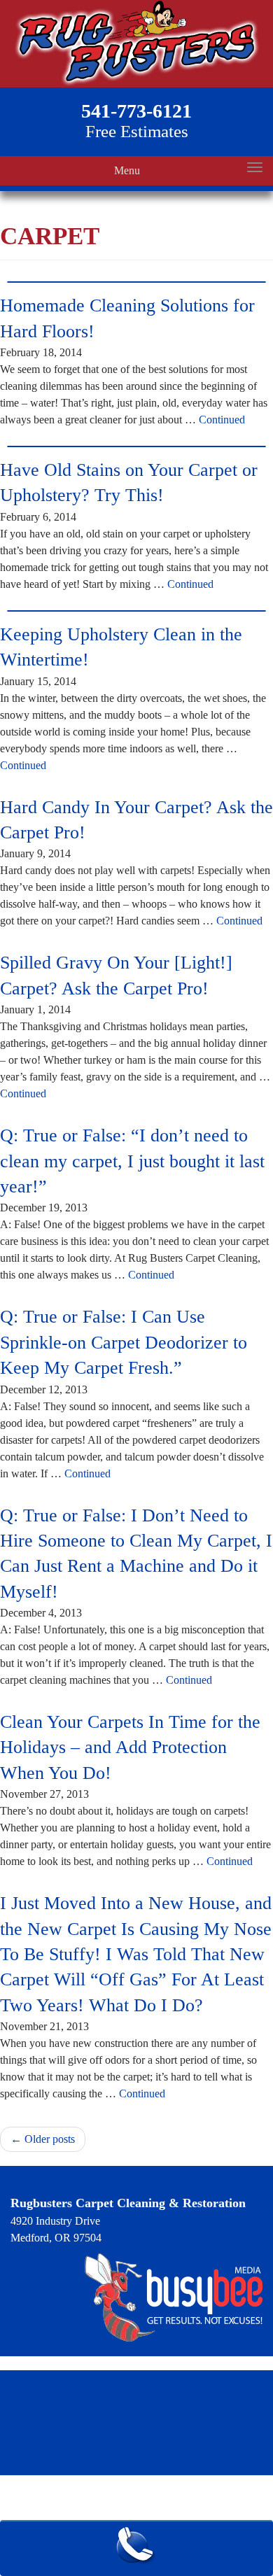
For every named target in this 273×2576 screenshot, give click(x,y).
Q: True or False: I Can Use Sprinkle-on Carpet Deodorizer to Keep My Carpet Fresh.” (124, 1342)
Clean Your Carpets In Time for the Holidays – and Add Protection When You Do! (130, 1747)
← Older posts (43, 2139)
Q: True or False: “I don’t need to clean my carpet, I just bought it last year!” (132, 1161)
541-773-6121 (136, 111)
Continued (222, 420)
